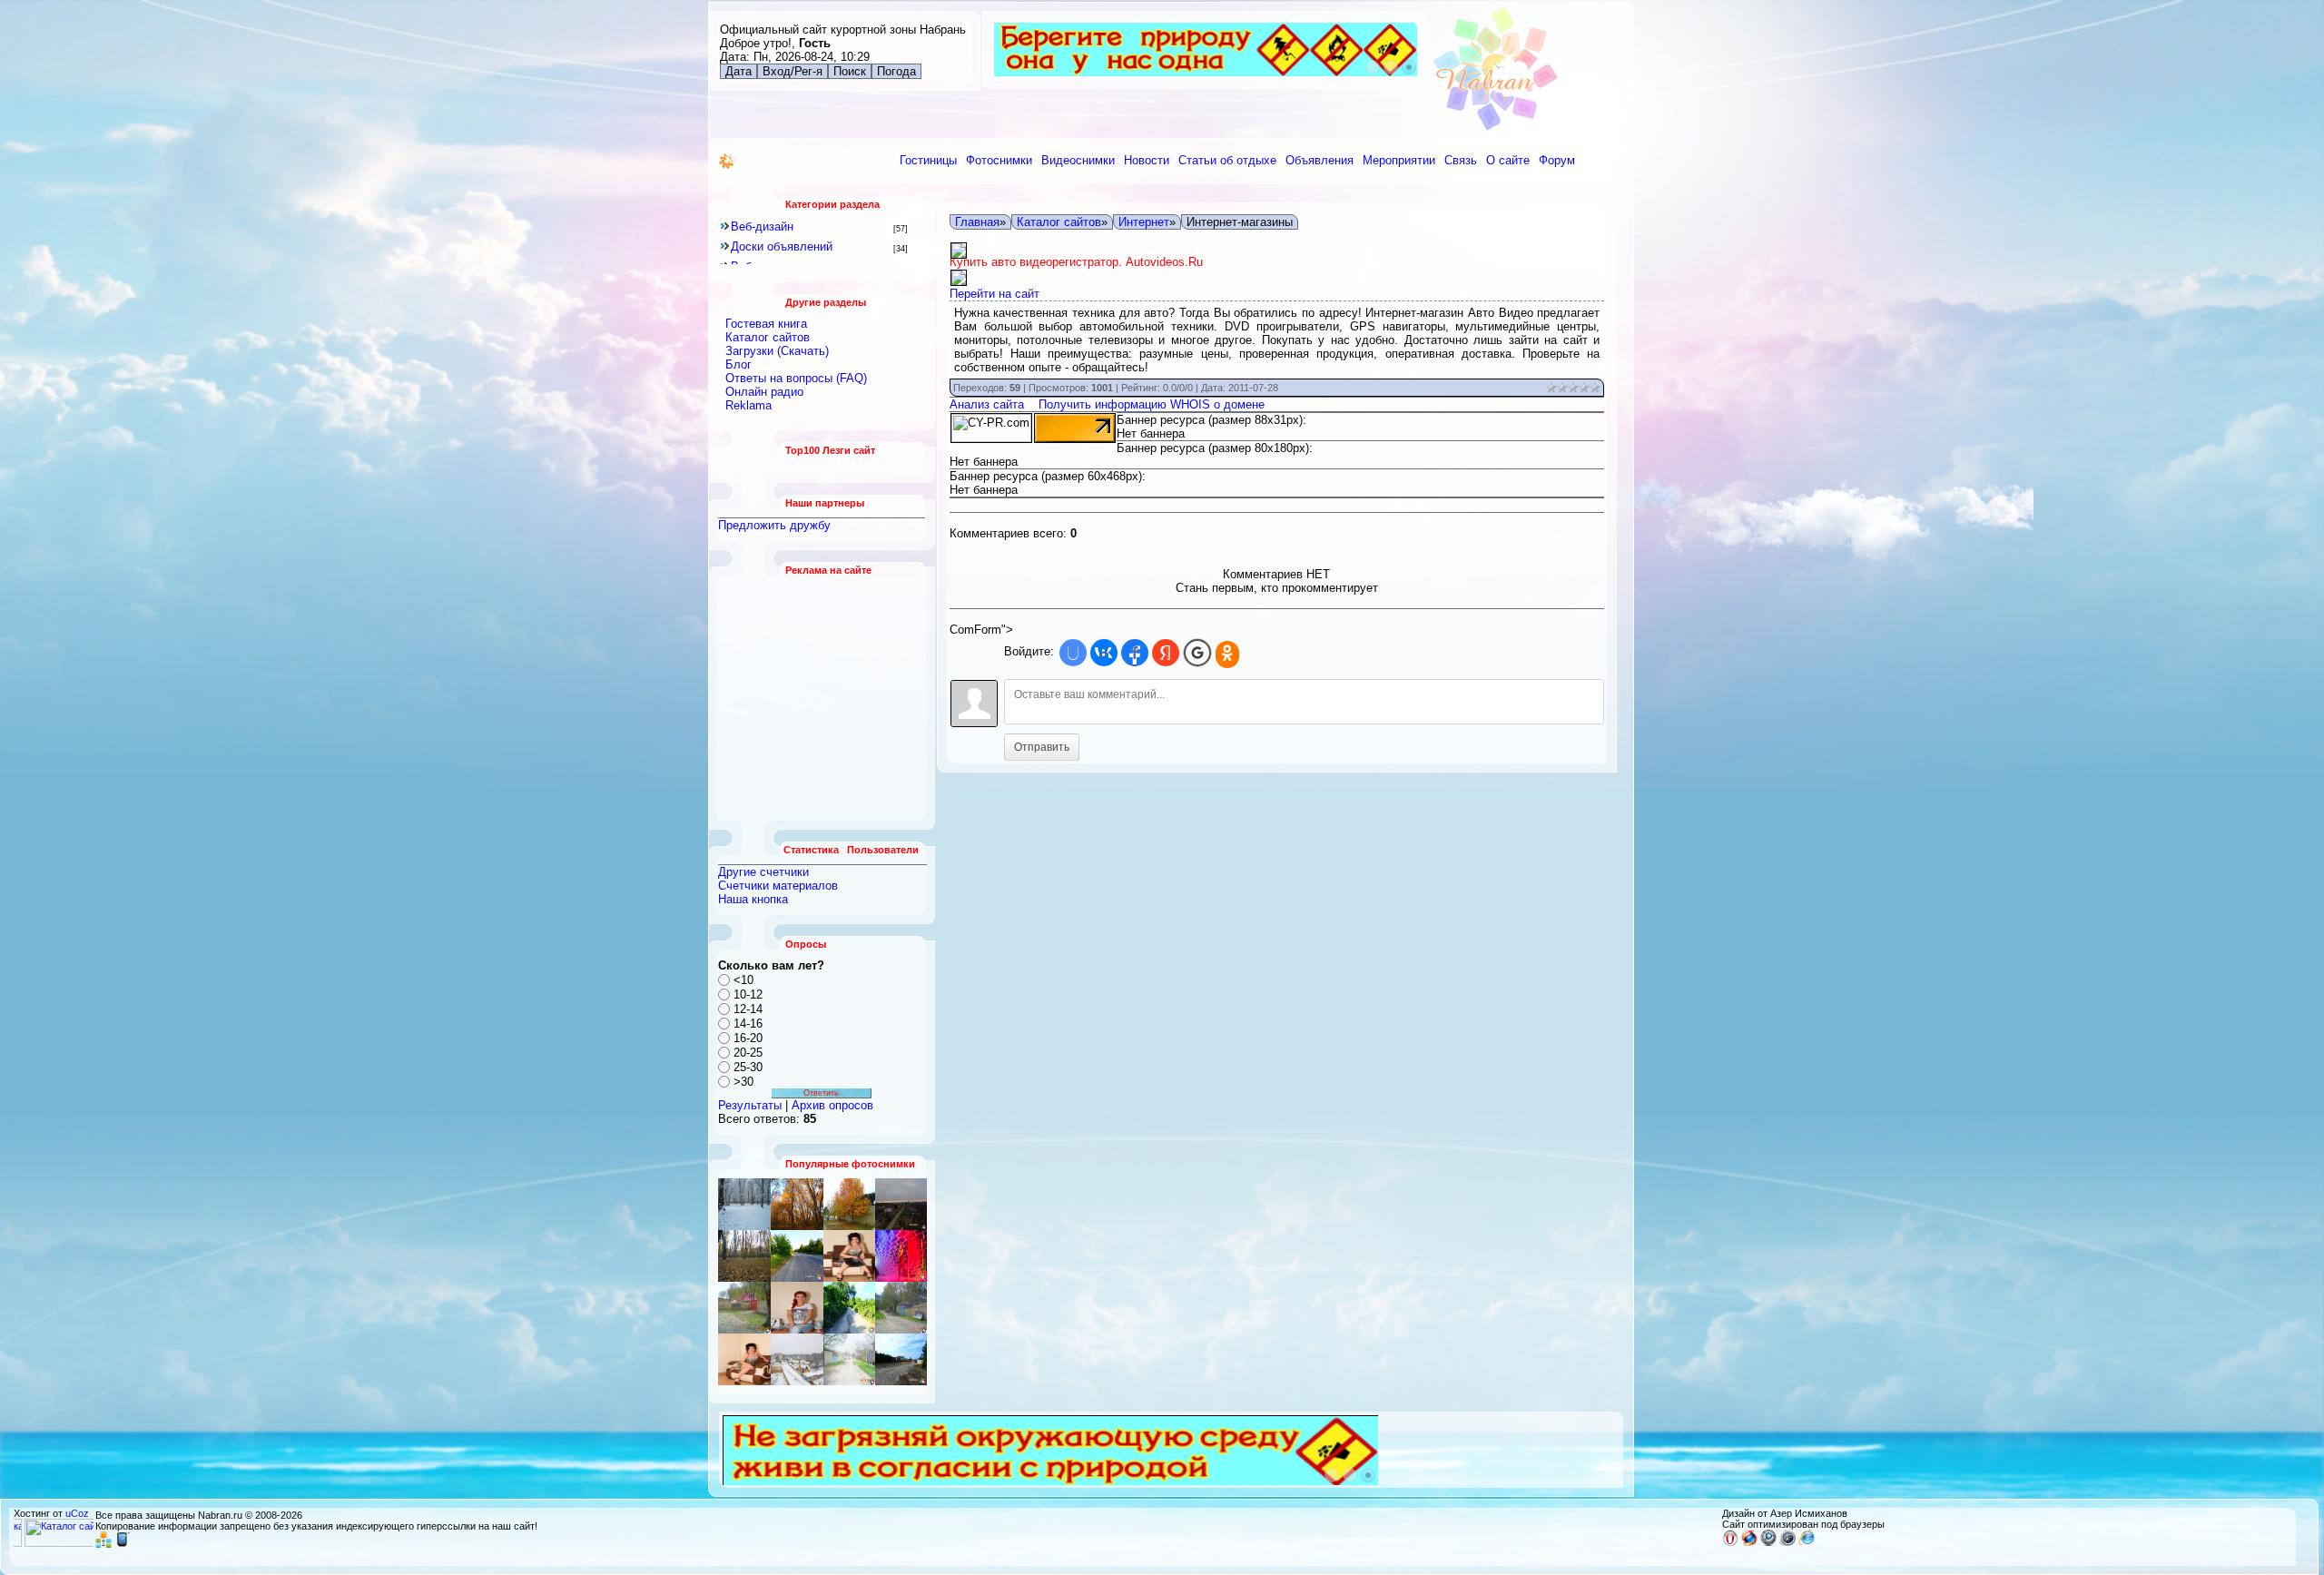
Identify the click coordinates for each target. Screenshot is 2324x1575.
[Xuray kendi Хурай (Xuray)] (797, 1256)
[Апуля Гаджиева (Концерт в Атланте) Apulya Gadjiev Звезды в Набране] (849, 1256)
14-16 (748, 1024)
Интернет (1144, 222)
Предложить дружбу (774, 525)
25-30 (748, 1067)
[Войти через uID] (1073, 653)
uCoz (77, 1513)
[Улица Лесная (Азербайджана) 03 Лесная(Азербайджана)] (797, 1308)
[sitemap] (103, 1544)
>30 (743, 1082)
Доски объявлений (782, 246)
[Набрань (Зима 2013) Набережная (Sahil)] (901, 1359)
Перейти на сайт (995, 294)
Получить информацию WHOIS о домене (1152, 404)
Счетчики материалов (778, 886)
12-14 (748, 1009)
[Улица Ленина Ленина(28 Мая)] (849, 1204)
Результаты (750, 1105)
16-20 (748, 1038)
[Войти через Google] (1197, 653)
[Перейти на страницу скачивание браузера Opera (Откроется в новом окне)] (1730, 1542)
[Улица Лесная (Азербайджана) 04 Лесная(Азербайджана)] (901, 1308)
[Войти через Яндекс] (1166, 653)
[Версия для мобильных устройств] (123, 1544)
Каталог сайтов (1059, 222)
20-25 (748, 1053)
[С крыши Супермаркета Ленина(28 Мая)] (901, 1204)
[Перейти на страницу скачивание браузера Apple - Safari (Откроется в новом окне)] (1787, 1542)
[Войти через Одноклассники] (1227, 655)
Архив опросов (832, 1105)
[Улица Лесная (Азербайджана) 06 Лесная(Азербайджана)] (849, 1359)
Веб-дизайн (762, 226)
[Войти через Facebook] (1135, 653)
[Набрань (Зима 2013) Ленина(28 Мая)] (797, 1359)
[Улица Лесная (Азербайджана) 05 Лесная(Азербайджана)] (744, 1308)
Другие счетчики (763, 872)
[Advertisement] (822, 698)
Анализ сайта (987, 404)
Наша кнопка (753, 899)
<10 (743, 980)
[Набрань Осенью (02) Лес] (797, 1204)
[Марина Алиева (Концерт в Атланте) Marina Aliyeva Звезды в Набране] (901, 1256)
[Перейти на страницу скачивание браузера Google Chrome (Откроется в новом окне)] (1768, 1542)
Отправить (1042, 747)
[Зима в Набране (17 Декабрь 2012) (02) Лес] (744, 1204)
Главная (977, 222)
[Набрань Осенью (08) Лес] (744, 1256)
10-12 (748, 994)
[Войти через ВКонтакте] (1104, 653)
